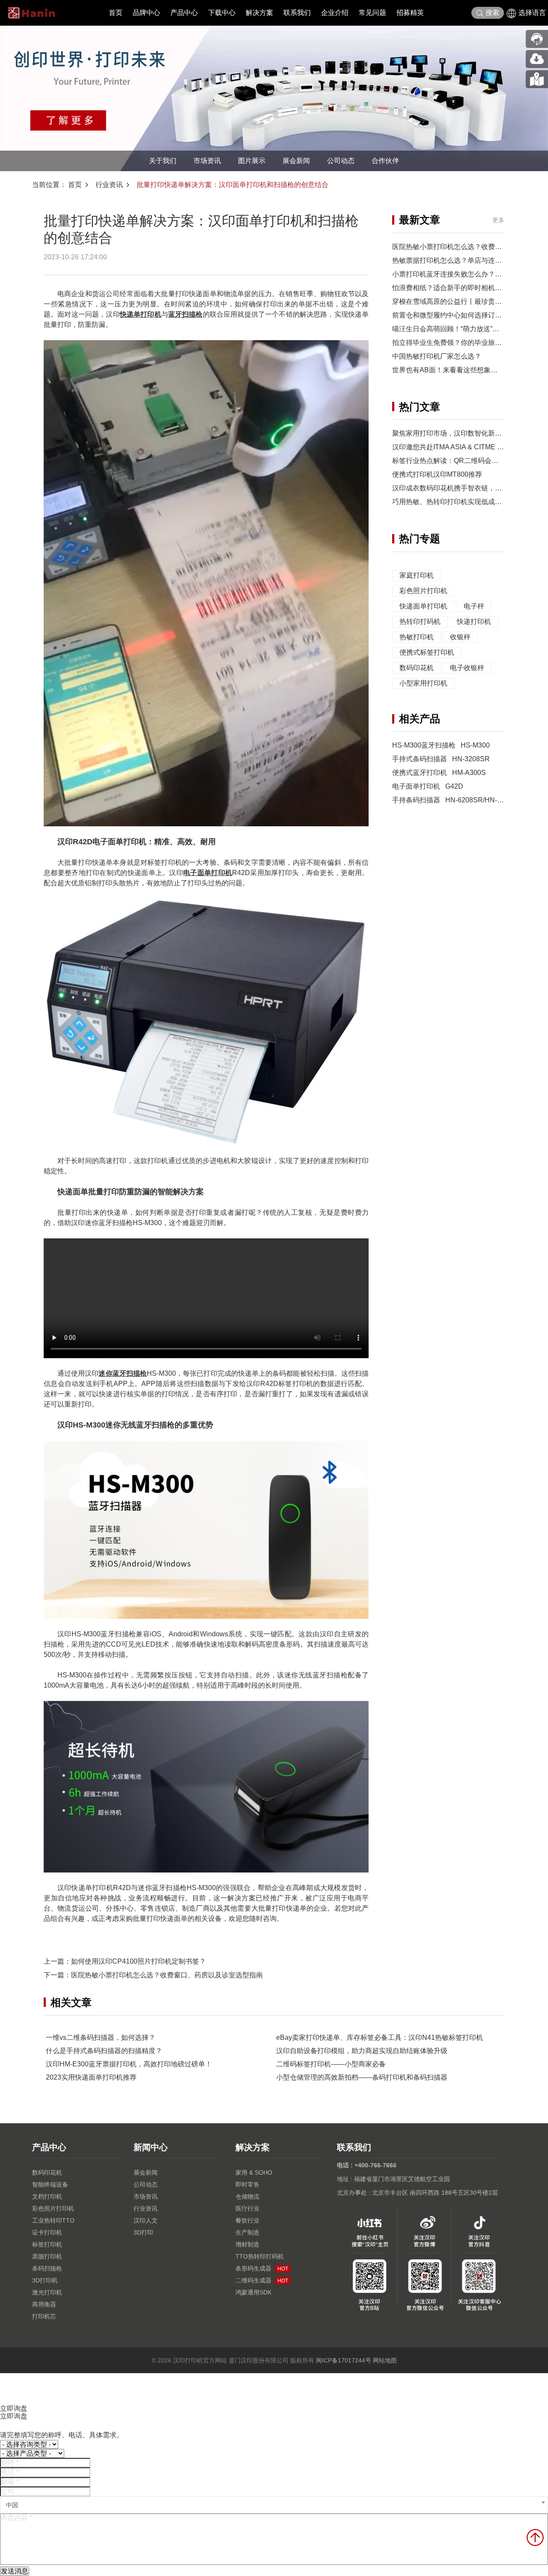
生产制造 (247, 2232)
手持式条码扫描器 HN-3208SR (441, 759)
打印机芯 (44, 2316)
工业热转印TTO (53, 2220)
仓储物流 (247, 2196)
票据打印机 (47, 2256)
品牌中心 (146, 13)
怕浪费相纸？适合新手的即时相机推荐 (450, 288)
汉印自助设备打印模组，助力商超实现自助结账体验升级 (362, 2051)
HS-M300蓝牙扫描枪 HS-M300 (441, 745)
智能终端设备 (50, 2184)
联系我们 (297, 13)
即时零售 (247, 2184)
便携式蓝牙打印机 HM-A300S (439, 773)
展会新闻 (296, 161)
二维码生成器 (262, 2280)
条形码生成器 (262, 2268)
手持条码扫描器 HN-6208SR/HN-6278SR (457, 800)
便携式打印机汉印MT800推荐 (437, 474)
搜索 (492, 13)
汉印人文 (146, 2220)
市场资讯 (207, 161)
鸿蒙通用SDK (253, 2292)
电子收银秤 (467, 668)
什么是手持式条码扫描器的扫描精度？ (104, 2051)
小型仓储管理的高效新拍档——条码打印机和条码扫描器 (362, 2077)
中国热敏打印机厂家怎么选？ (437, 356)
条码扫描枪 (47, 2268)
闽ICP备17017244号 (344, 2360)
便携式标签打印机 (427, 652)
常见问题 (372, 13)
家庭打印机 (417, 575)
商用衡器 (44, 2304)
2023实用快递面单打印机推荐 (91, 2077)
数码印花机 (417, 668)
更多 (498, 220)
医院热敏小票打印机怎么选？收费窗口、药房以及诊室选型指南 (167, 1975)
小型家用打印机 (423, 683)
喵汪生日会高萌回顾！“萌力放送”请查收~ (454, 329)
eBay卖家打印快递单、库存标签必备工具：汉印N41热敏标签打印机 (380, 2037)
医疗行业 (247, 2208)
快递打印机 (474, 622)
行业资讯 (109, 185)
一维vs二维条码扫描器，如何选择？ (101, 2037)
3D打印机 (45, 2280)
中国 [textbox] (12, 2505)
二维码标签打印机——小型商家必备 (331, 2064)
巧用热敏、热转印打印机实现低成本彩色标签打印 (468, 502)
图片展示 (252, 161)
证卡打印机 (47, 2232)
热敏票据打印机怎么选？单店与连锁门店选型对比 (468, 260)
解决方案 (259, 13)
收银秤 (460, 637)
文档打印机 (47, 2196)
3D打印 (143, 2232)
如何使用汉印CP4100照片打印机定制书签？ (138, 1961)
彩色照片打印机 (423, 591)
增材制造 (247, 2244)
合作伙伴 (385, 161)
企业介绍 (335, 13)
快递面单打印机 (423, 606)
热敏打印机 (417, 637)
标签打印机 (47, 2244)
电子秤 (474, 606)
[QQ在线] (537, 79)
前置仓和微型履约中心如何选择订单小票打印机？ (468, 315)
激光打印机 (47, 2292)
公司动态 (341, 161)
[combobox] (274, 2505)
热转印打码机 (420, 622)
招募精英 (410, 13)
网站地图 (385, 2360)
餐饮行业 (247, 2220)
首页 (116, 13)
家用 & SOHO (254, 2172)
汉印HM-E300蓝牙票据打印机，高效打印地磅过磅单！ (129, 2064)
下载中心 (222, 13)
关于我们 (163, 161)
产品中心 (184, 13)
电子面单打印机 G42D (428, 786)
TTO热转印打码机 (260, 2256)
